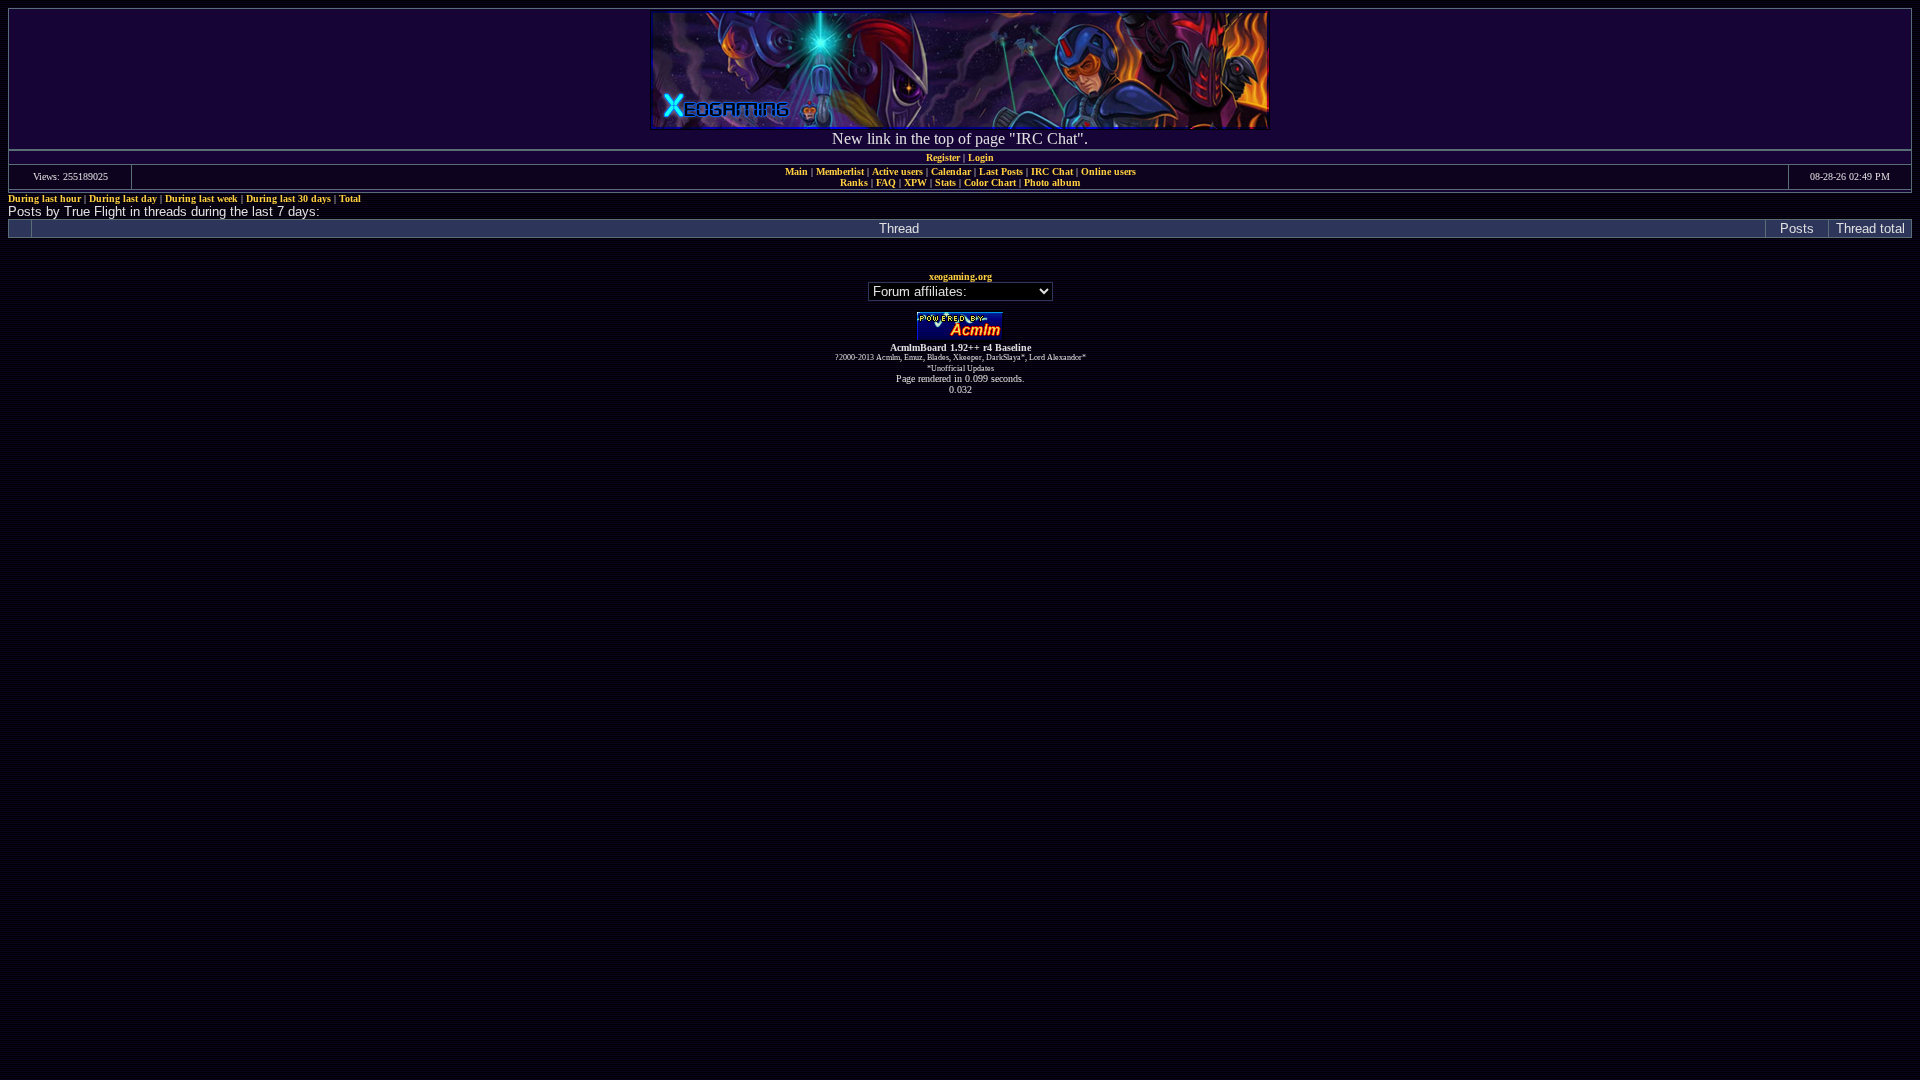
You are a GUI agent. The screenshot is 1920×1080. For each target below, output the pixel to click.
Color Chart (990, 182)
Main (796, 171)
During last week (201, 198)
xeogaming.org (960, 276)
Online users (1108, 171)
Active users (897, 171)
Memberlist (840, 171)
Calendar (951, 171)
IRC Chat (1052, 171)
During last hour (44, 198)
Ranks (854, 182)
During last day (123, 198)
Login (981, 157)
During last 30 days (288, 198)
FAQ (886, 182)
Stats (945, 182)
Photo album (1052, 182)
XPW (915, 182)
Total (350, 198)
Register (943, 157)
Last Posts (1001, 171)
